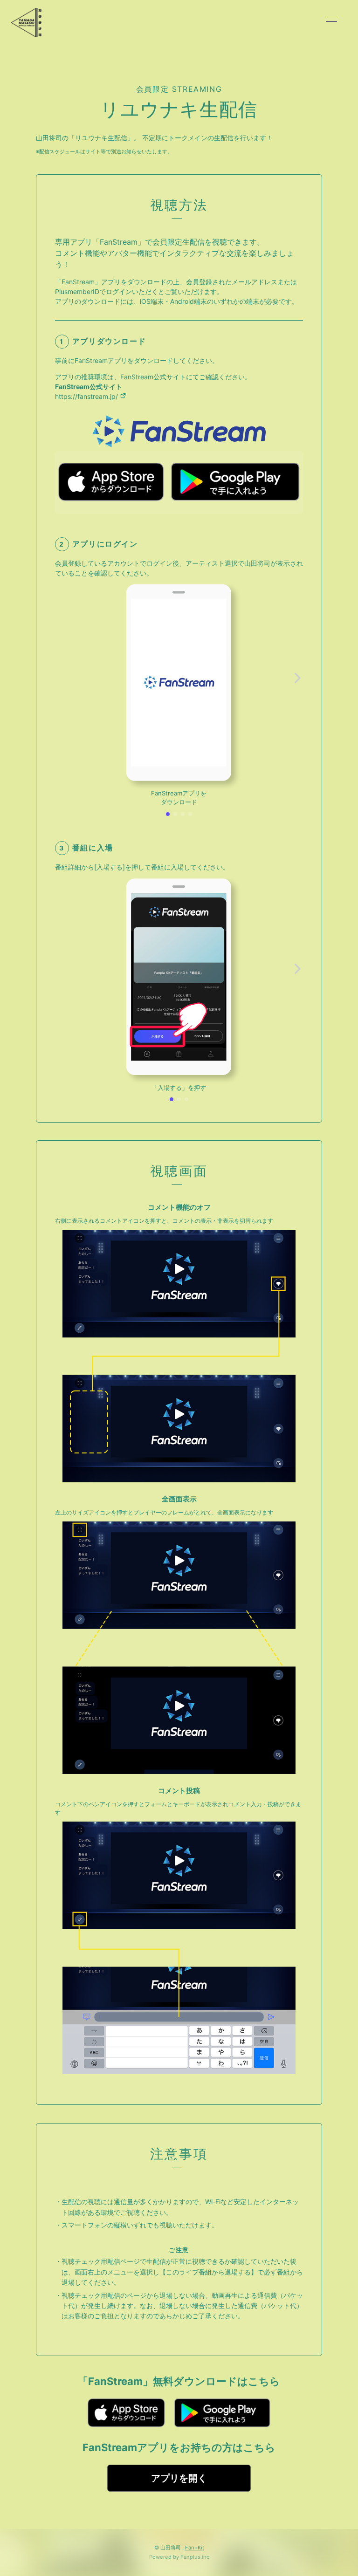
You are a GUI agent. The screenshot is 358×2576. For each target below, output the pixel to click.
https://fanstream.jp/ (87, 396)
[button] (168, 814)
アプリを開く (179, 2478)
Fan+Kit (195, 2548)
